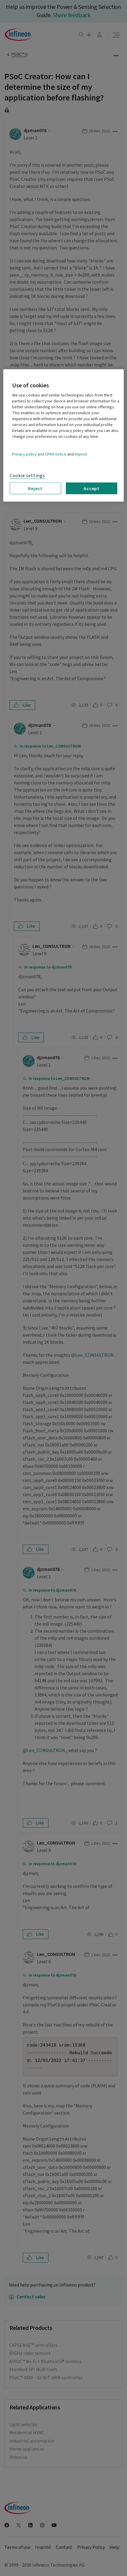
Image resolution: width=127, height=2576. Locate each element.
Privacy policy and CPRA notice (39, 454)
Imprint (81, 454)
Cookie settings (27, 476)
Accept (92, 488)
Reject (35, 488)
